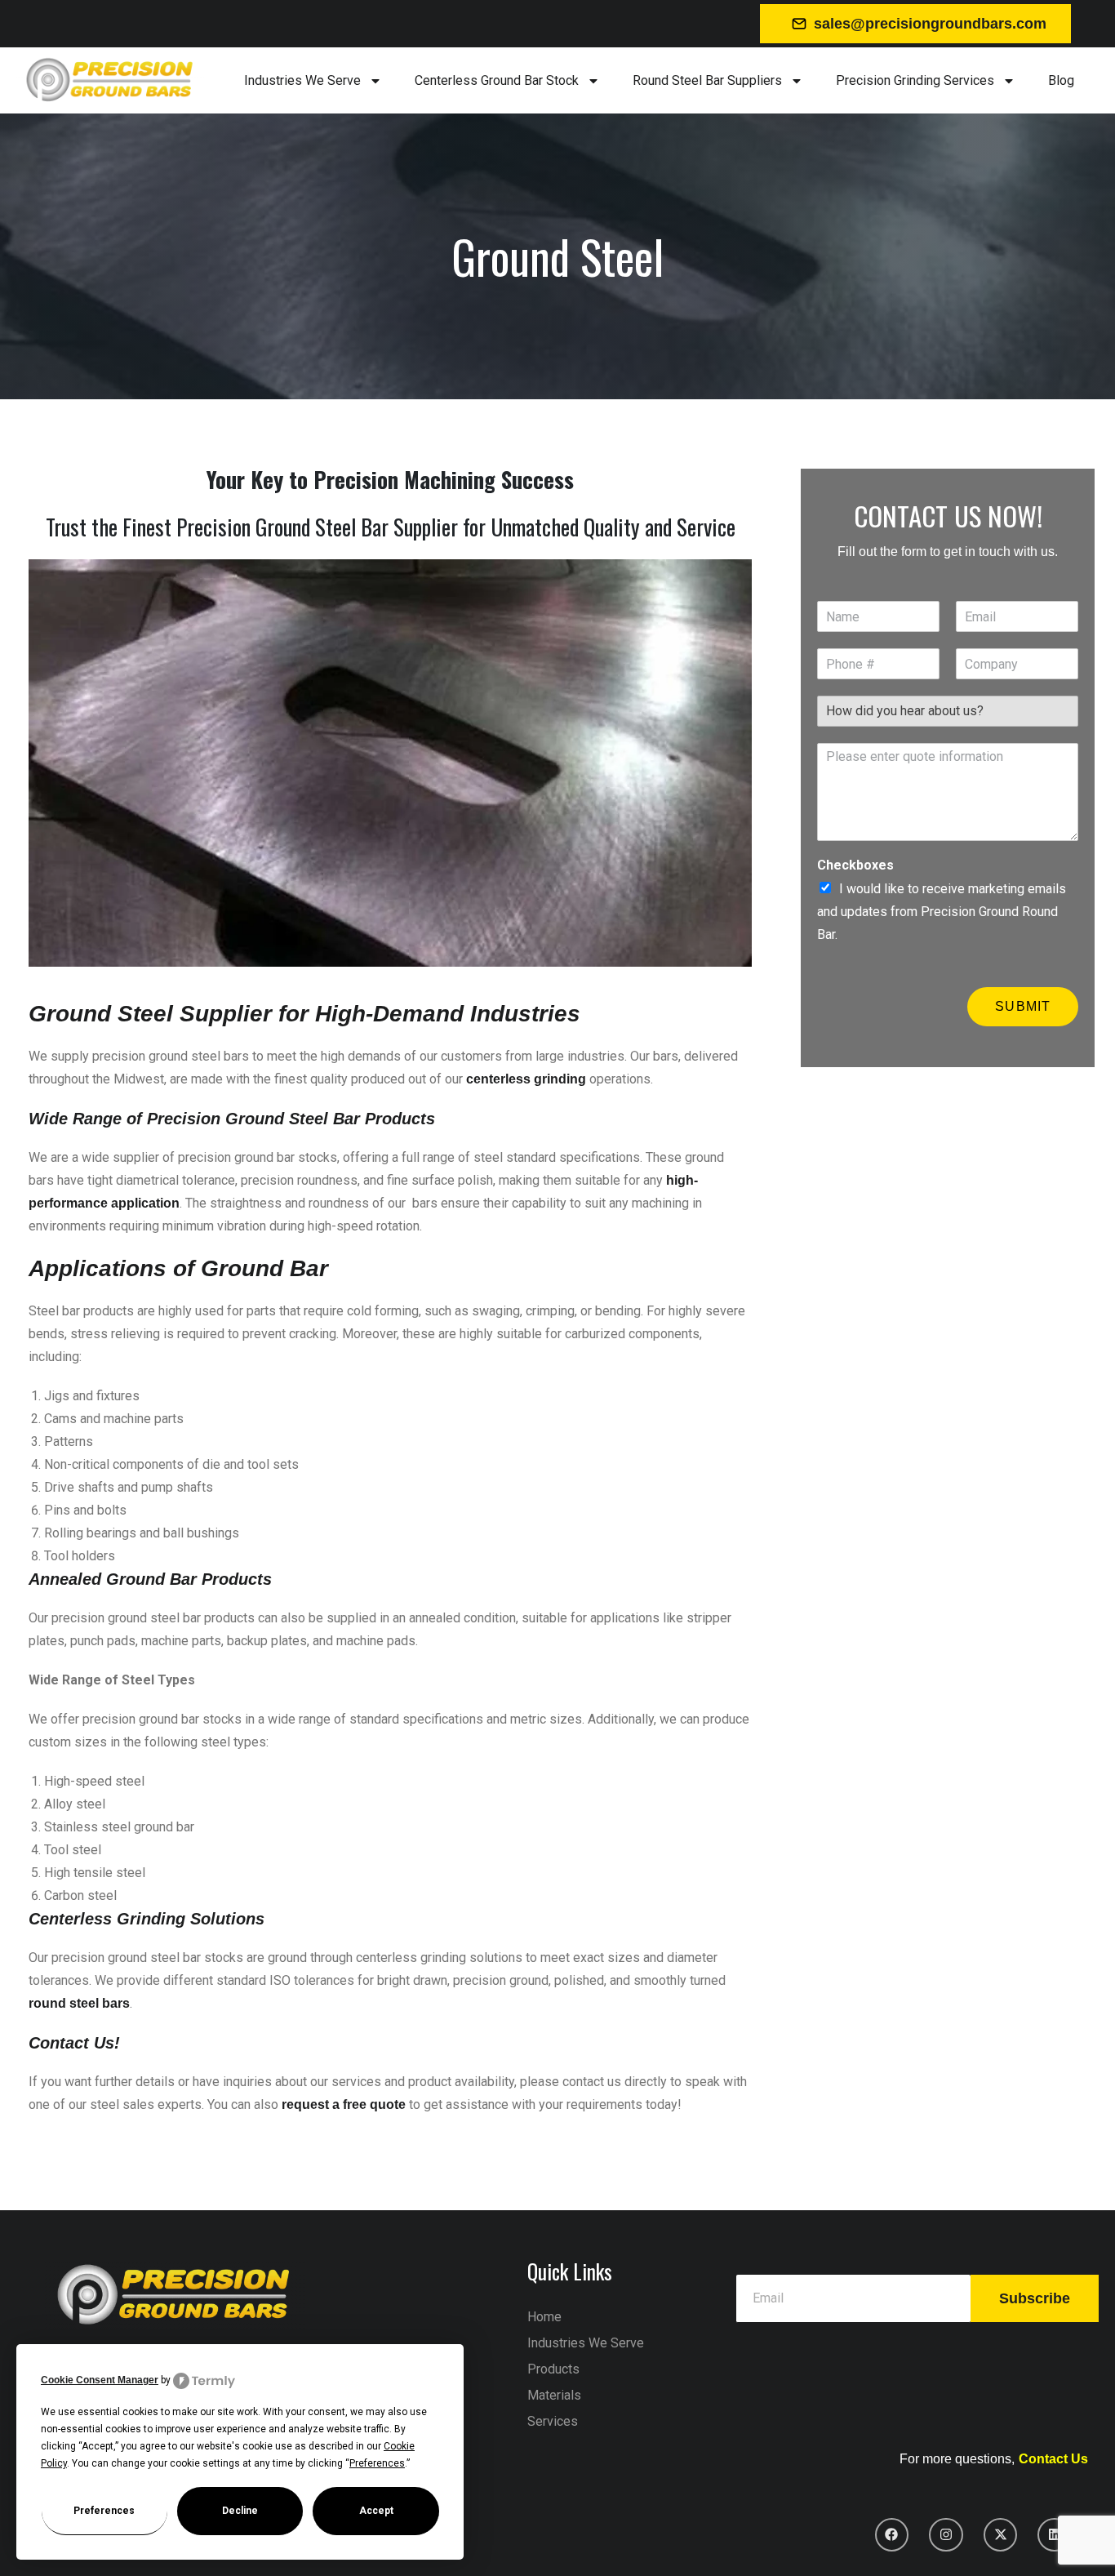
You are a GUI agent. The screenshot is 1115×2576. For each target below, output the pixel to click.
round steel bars (79, 2003)
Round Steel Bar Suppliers (707, 80)
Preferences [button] (377, 2463)
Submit (1023, 1006)
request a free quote (344, 2104)
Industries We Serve (302, 80)
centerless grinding (526, 1079)
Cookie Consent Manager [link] (100, 2380)
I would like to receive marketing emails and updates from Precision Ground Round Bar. (942, 912)
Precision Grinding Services (915, 80)
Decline (240, 2511)
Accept (376, 2511)
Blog (1061, 80)
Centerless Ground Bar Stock (497, 80)
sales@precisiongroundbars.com (930, 24)
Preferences (104, 2511)
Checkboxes (855, 865)
